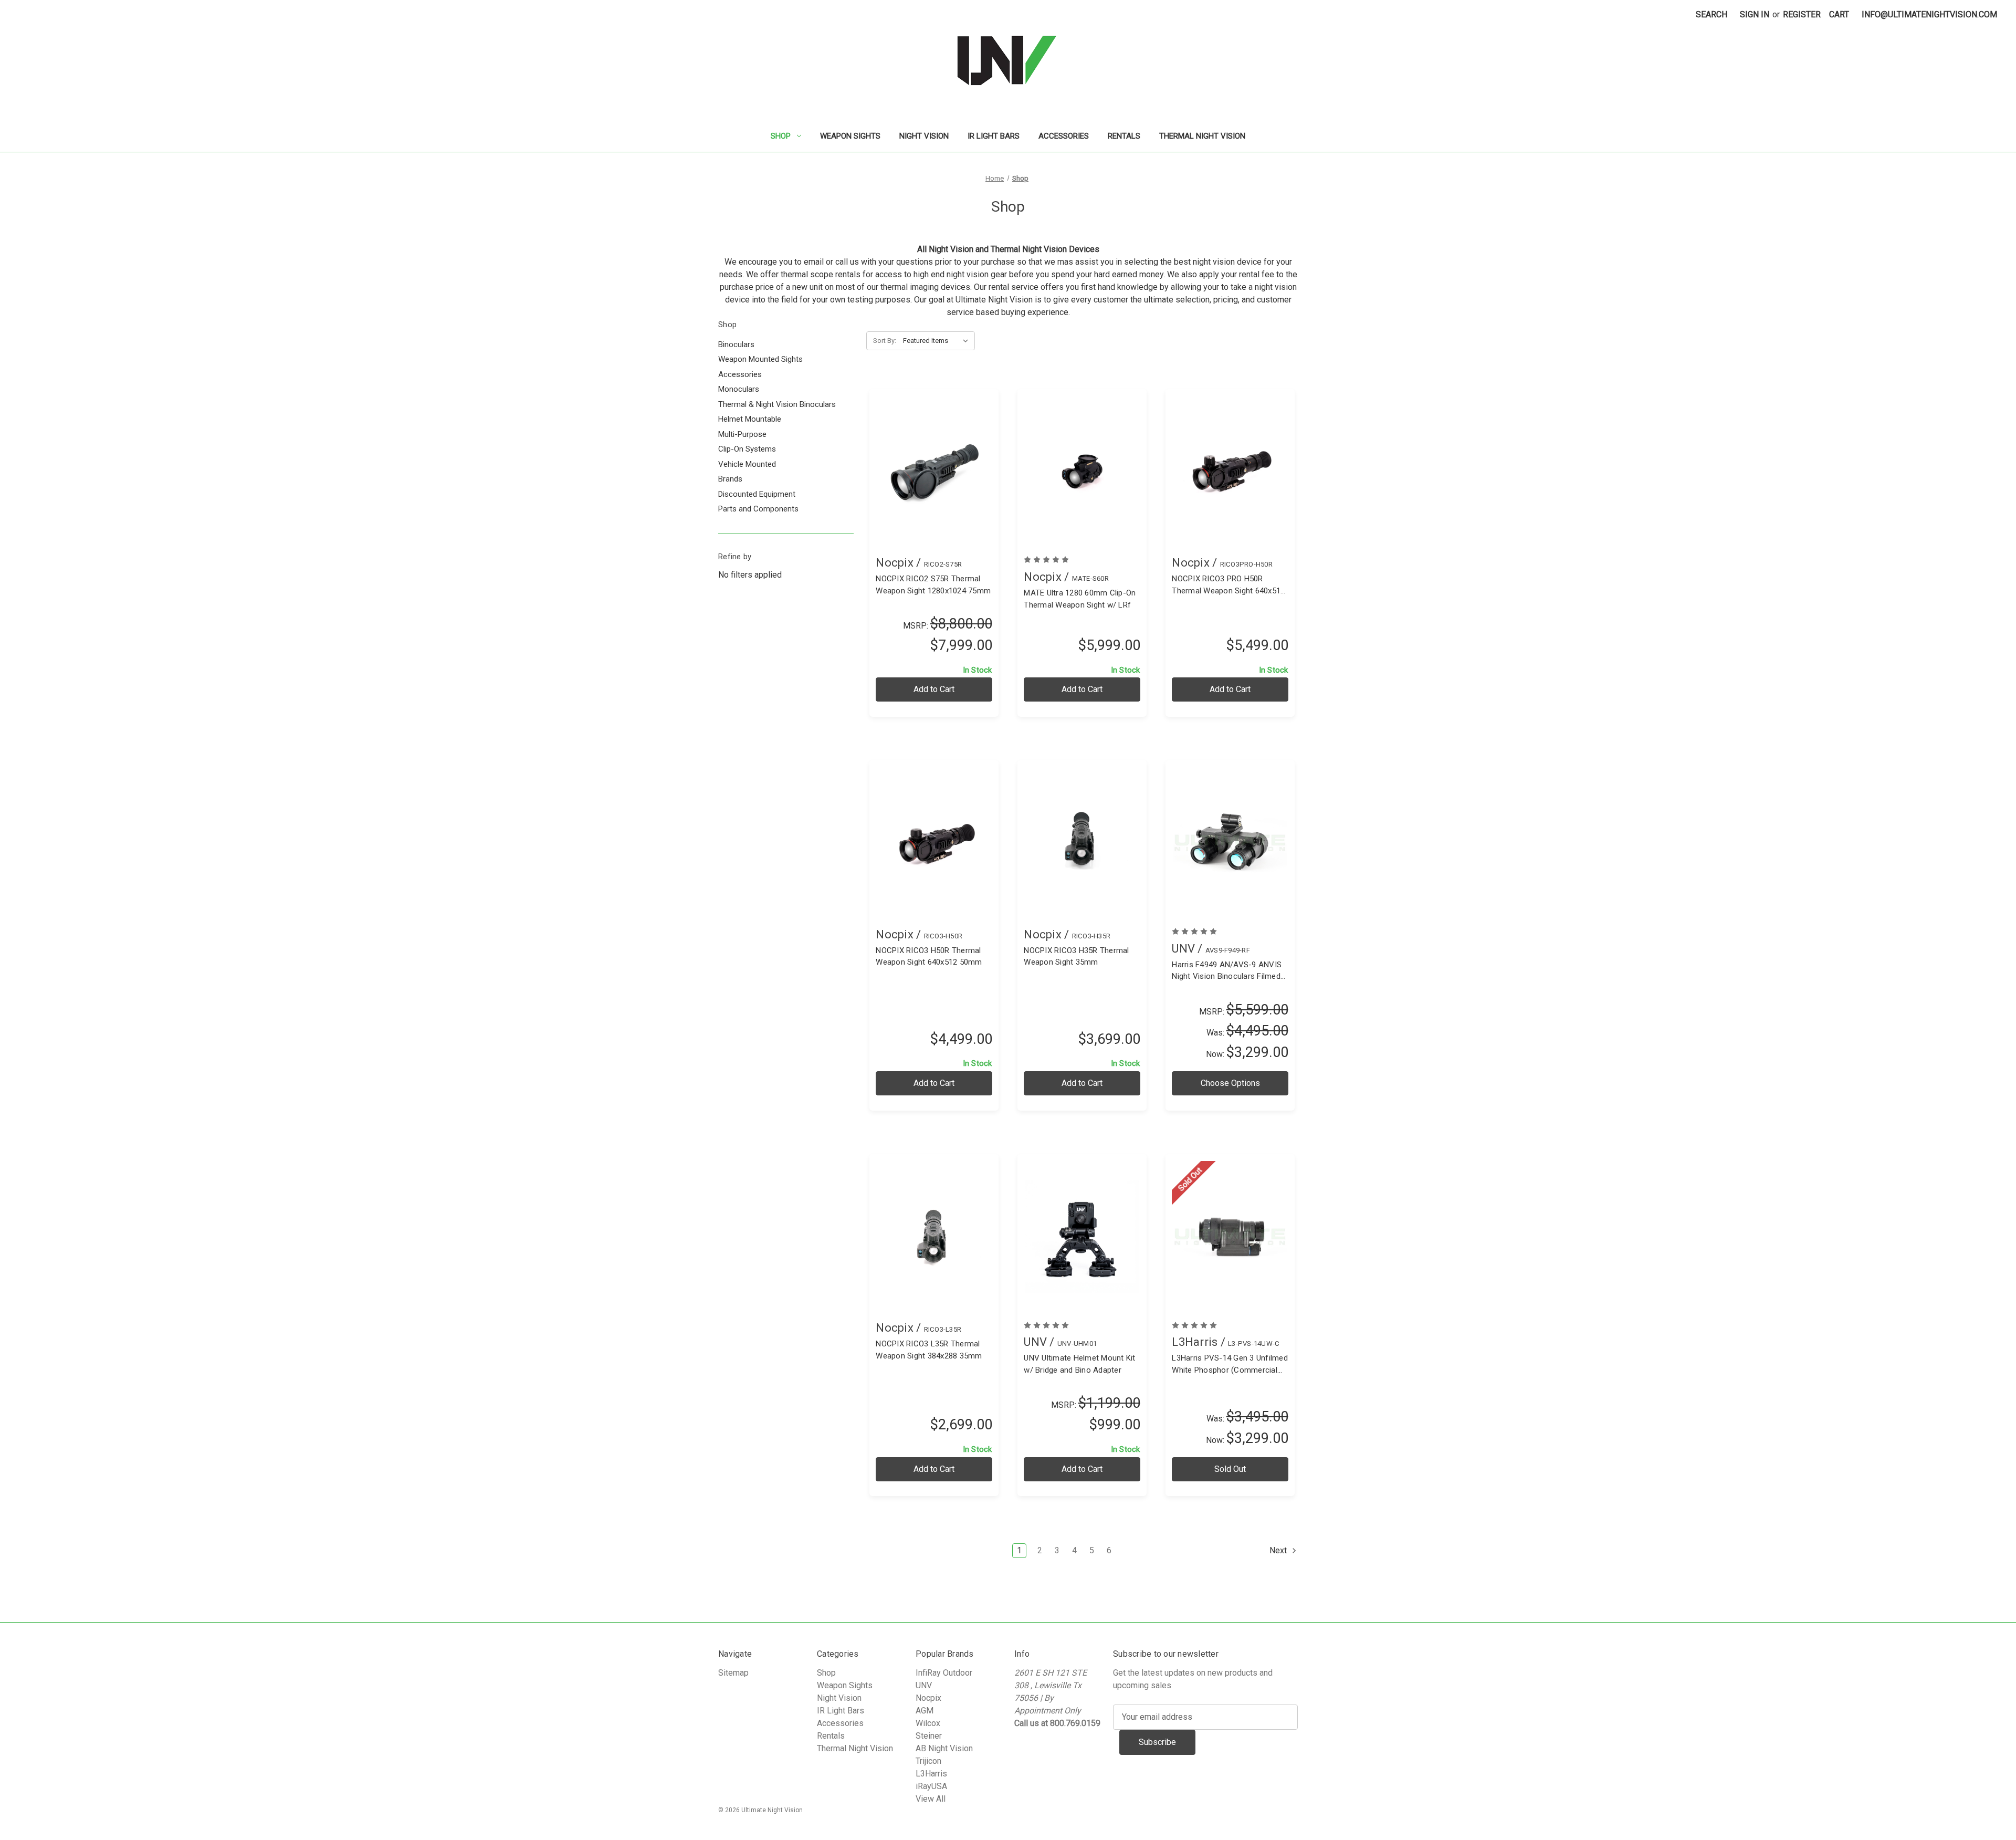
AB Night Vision (944, 1748)
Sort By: (885, 341)
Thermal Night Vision (1202, 136)
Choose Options (1230, 854)
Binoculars (736, 344)
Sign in (1755, 14)
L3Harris (931, 1774)
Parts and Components (758, 509)
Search (1711, 14)
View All (931, 1799)
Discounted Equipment (757, 494)
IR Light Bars (994, 136)
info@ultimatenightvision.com (1929, 14)
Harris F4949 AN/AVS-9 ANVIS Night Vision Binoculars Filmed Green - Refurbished (1227, 971)
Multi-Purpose (742, 434)
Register (1802, 14)
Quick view (933, 461)
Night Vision (924, 136)
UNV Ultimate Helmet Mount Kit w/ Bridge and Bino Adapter (1079, 1364)
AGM (925, 1711)
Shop (781, 136)
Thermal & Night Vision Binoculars (777, 404)
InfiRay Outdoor (944, 1673)
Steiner (929, 1736)
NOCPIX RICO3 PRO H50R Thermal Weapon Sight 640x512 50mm (1228, 585)
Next (1279, 1550)
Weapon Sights (850, 136)
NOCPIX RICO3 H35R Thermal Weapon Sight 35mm (1076, 956)
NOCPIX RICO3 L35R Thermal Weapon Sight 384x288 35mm (929, 1350)
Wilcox (928, 1723)
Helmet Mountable (750, 419)
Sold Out (1230, 1469)
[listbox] (938, 341)
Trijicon (928, 1761)
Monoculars (739, 389)
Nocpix (928, 1698)
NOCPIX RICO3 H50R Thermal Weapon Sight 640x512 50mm (929, 956)
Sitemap (733, 1673)
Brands (730, 479)
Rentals (1124, 136)
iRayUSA (931, 1786)
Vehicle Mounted (747, 464)
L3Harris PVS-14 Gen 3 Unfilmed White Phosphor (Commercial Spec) (1230, 1365)
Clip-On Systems (747, 449)
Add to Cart (934, 482)
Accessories (1064, 136)
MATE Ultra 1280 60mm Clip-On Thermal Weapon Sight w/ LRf (1080, 599)
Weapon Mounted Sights (760, 359)
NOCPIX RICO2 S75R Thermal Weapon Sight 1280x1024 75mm (933, 585)
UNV (924, 1685)
